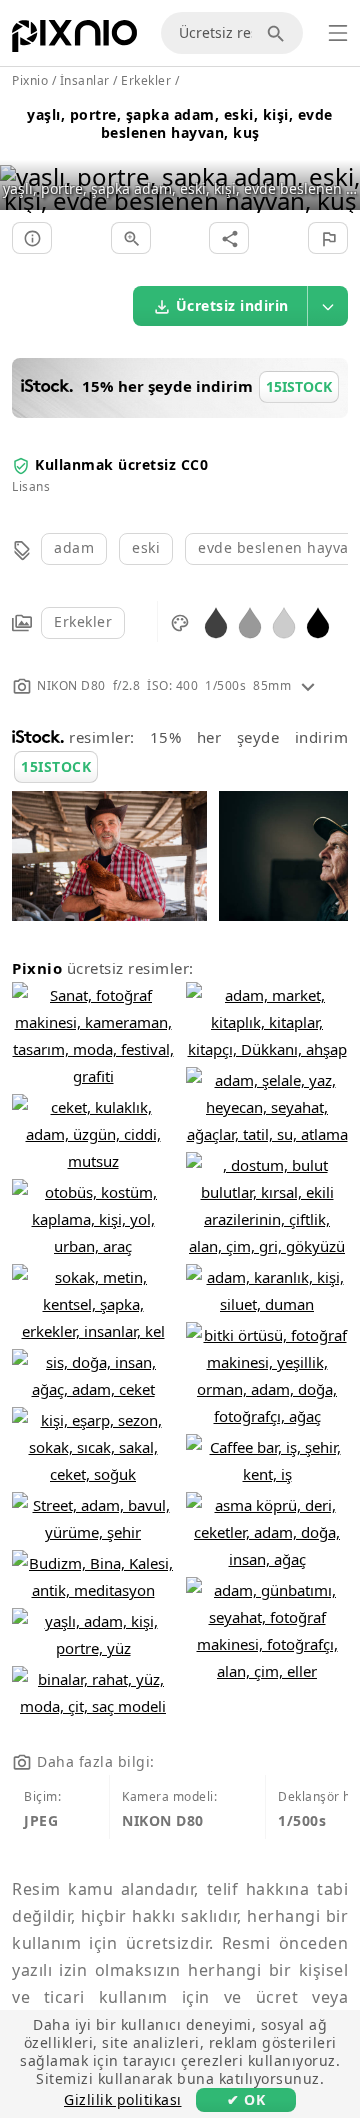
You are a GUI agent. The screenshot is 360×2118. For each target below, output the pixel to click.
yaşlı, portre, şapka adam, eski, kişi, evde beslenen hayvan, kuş (180, 123)
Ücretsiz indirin (232, 305)
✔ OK (246, 2099)
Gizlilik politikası (123, 2099)
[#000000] (318, 621)
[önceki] (22, 163)
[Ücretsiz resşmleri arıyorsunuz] (279, 33)
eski (146, 547)
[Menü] (338, 33)
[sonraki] (337, 163)
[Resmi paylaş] (229, 238)
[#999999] (250, 621)
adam (74, 547)
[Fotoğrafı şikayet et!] (328, 238)
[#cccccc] (284, 621)
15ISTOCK (56, 766)
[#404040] (216, 621)
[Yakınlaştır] (131, 238)
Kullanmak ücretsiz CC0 (121, 464)
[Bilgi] (32, 238)
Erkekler (83, 621)
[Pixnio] (74, 40)
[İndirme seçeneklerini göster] (328, 306)
